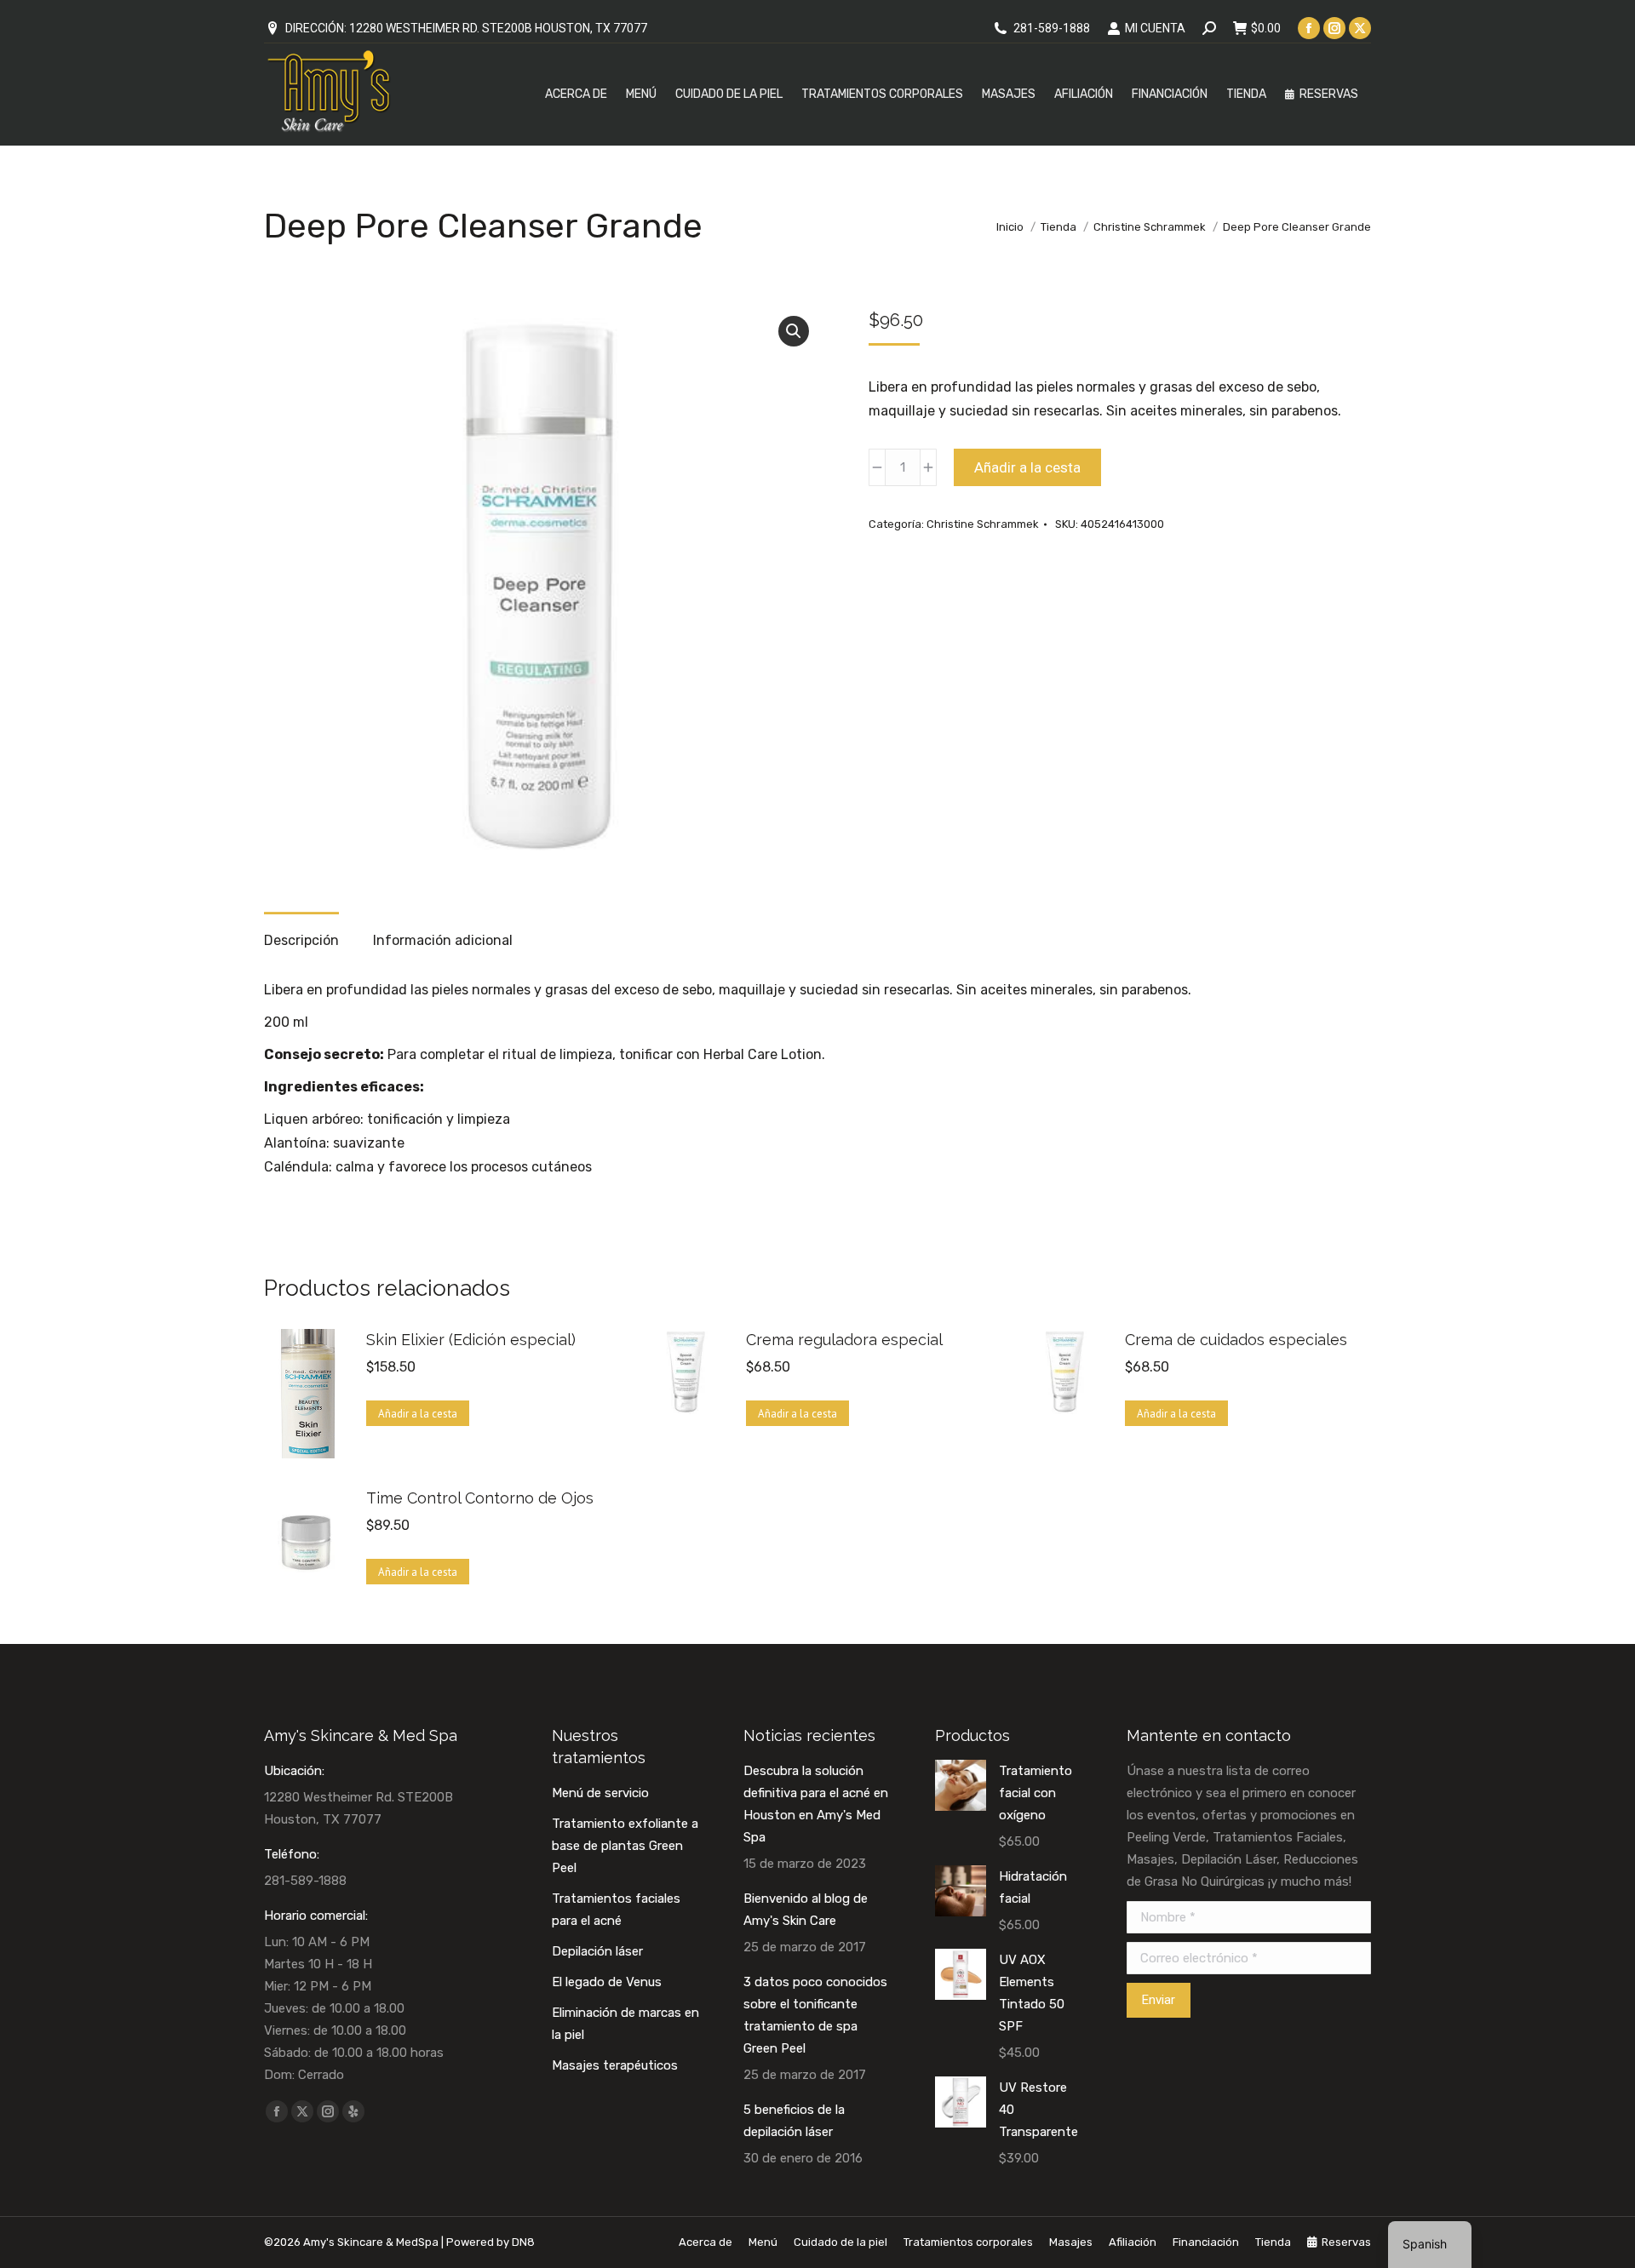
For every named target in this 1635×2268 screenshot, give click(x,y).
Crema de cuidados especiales (1236, 1340)
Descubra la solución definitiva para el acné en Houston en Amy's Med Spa (816, 1804)
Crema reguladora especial (844, 1340)
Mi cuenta (1155, 28)
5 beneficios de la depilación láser (794, 2121)
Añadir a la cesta (1027, 467)
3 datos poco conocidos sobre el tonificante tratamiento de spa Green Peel (815, 2015)
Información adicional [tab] (443, 940)
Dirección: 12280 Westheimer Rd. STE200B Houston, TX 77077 (466, 28)
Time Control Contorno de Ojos (480, 1498)
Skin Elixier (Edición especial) (471, 1340)
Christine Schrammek (983, 524)
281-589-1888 (1052, 28)
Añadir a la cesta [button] (418, 1414)
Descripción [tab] (301, 940)
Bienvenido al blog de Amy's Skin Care (806, 1910)
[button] (794, 331)
